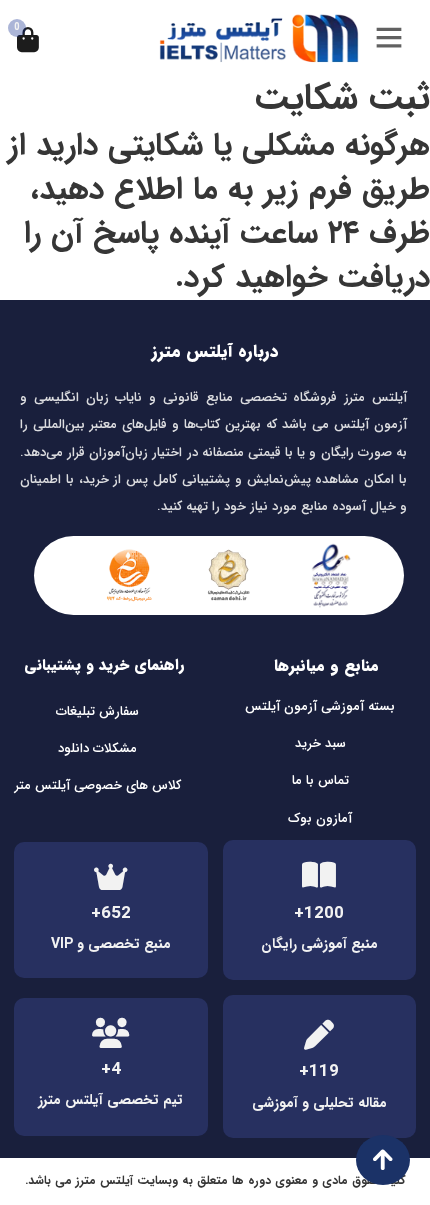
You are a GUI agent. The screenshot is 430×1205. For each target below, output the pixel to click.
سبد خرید (320, 743)
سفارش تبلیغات (97, 711)
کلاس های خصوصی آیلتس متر (98, 785)
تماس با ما (320, 780)
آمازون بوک (320, 818)
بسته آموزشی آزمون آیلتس (320, 706)
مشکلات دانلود (97, 748)
